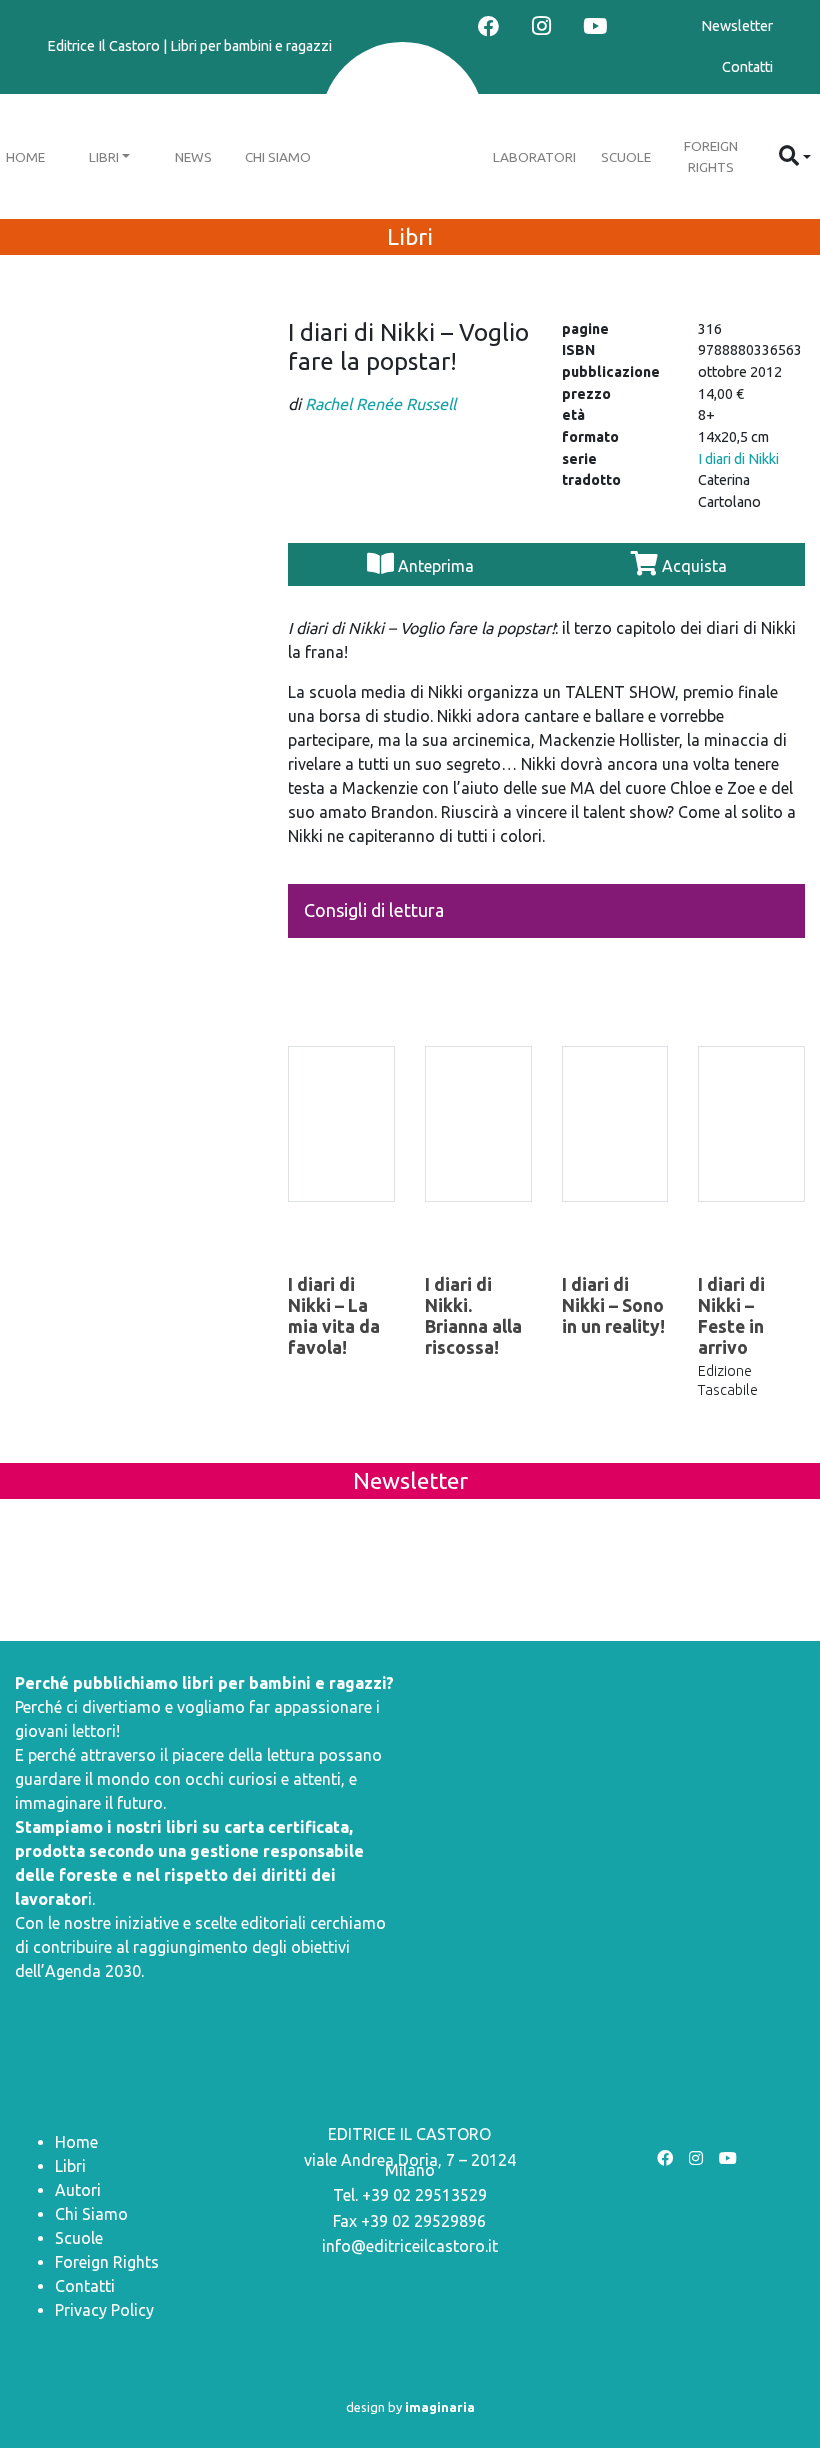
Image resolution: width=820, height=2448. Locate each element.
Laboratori (534, 157)
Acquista (692, 566)
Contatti (747, 67)
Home (76, 2142)
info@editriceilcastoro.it (410, 2246)
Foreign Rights (711, 156)
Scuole (626, 157)
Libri (104, 157)
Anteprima (436, 566)
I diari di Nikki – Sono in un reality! (613, 1305)
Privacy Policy (104, 2310)
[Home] (402, 126)
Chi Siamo (278, 157)
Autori (78, 2190)
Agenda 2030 (93, 1971)
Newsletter (737, 26)
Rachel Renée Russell (380, 404)
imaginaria (440, 2407)
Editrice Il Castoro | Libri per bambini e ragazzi (189, 46)
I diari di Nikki (738, 459)
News (193, 157)
